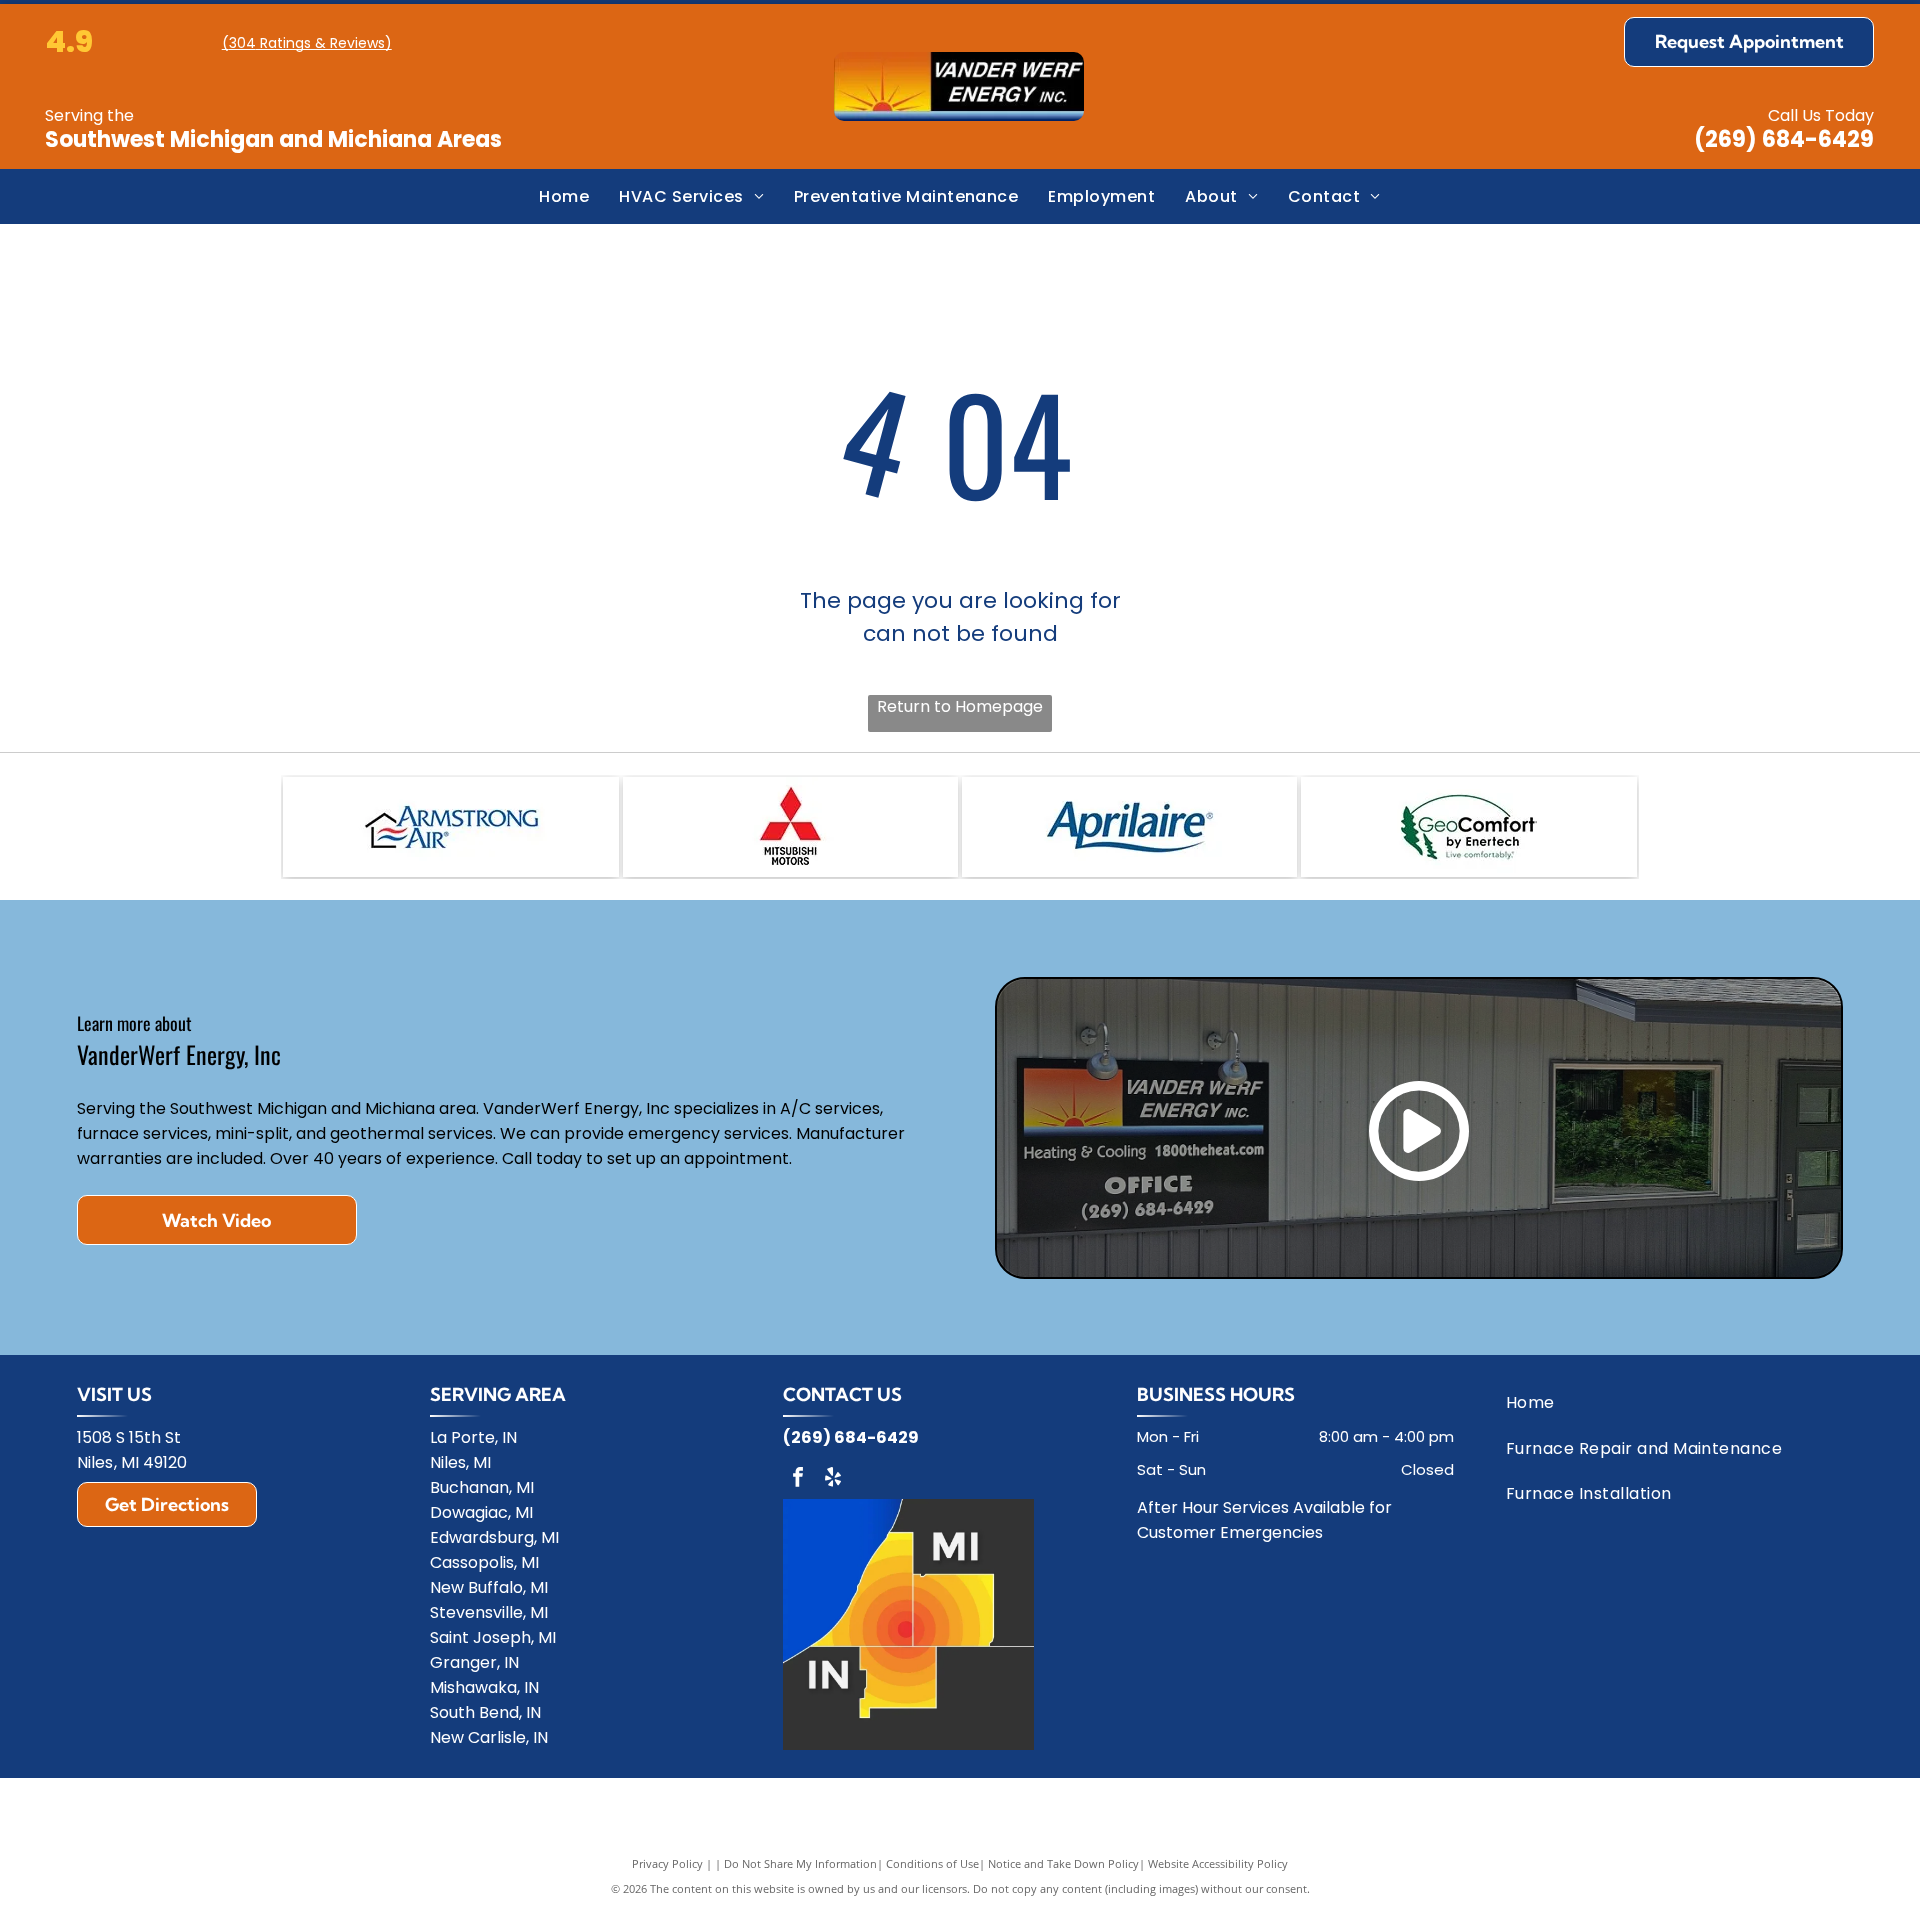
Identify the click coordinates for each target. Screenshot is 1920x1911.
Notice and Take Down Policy (1063, 1863)
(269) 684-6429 (1784, 139)
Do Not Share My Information (800, 1863)
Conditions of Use (932, 1863)
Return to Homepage (960, 706)
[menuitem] (564, 196)
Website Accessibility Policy (1218, 1863)
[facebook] (798, 1479)
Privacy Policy (667, 1863)
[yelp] (833, 1479)
